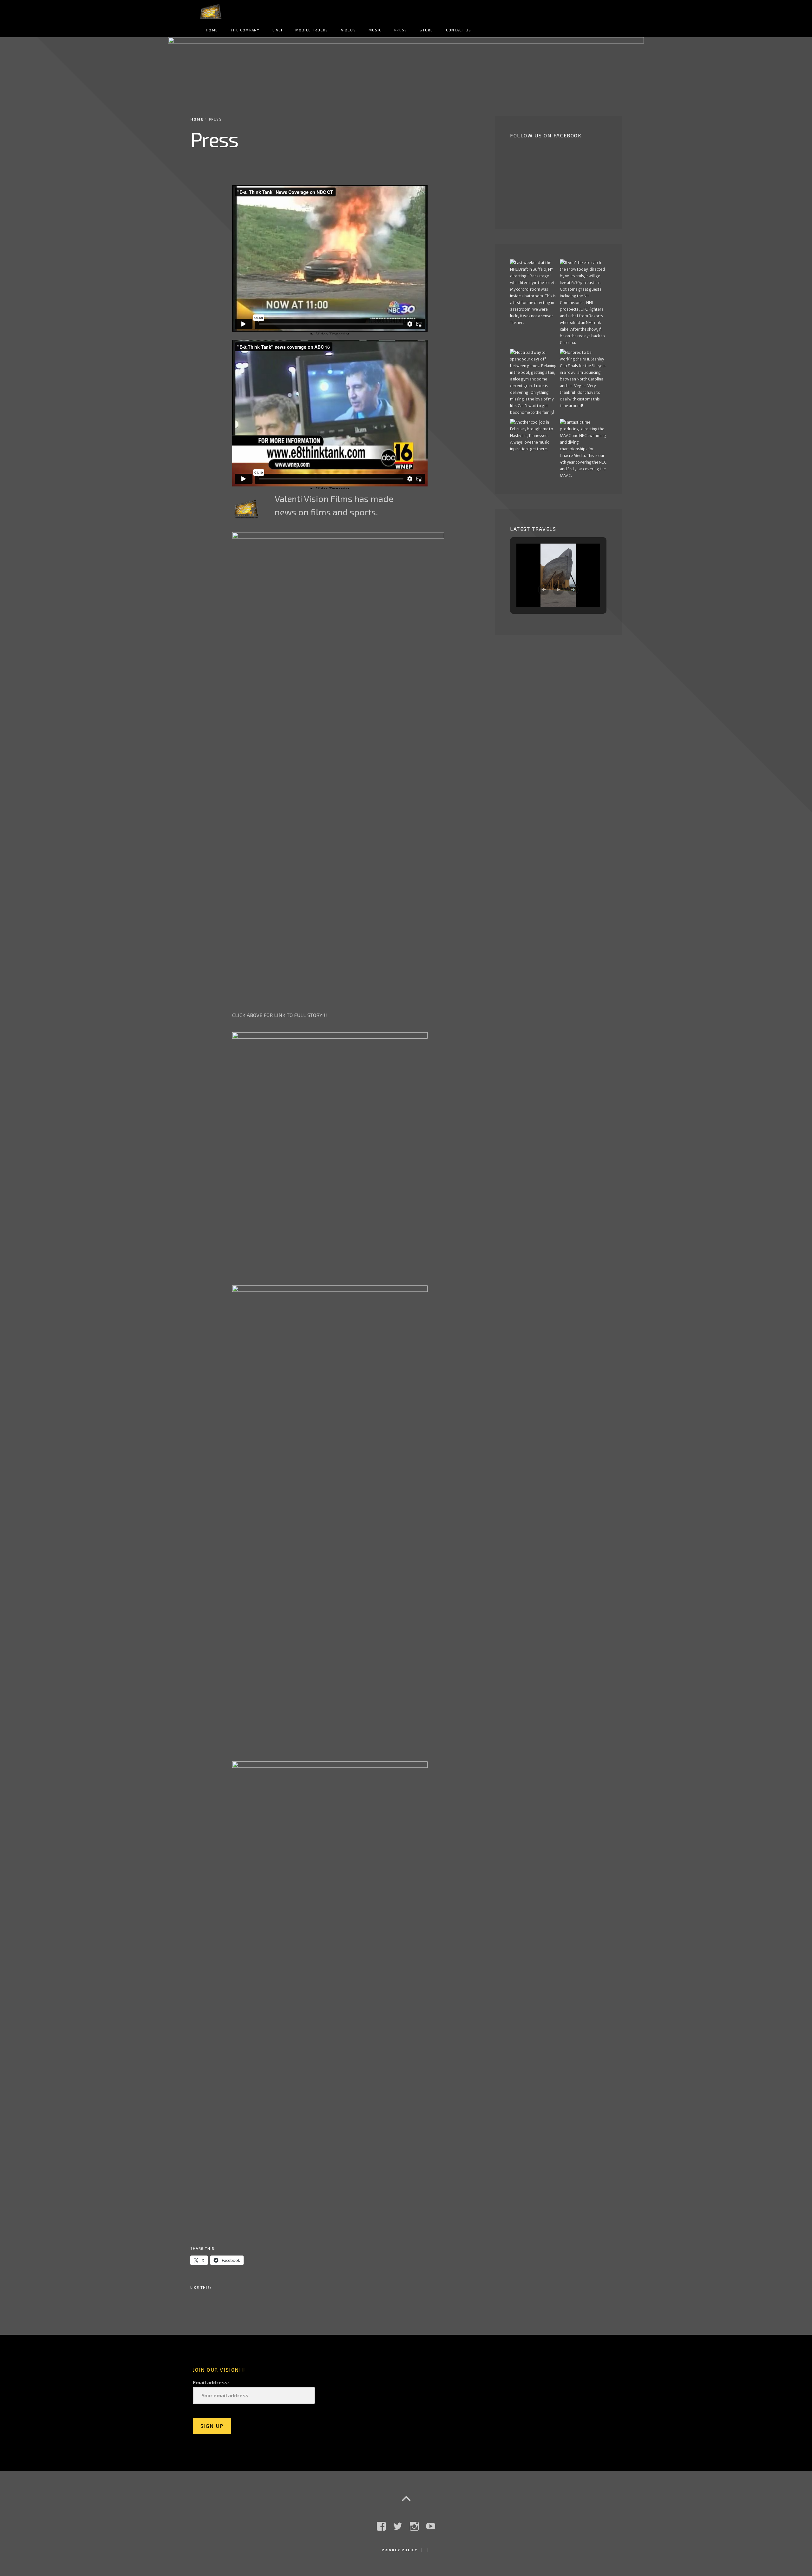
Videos (348, 30)
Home (212, 30)
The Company (245, 30)
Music (375, 30)
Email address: (211, 2382)
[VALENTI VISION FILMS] (406, 69)
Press (401, 30)
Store (426, 30)
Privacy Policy (400, 2550)
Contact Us (459, 30)
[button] (544, 590)
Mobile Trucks (312, 30)
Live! (278, 30)
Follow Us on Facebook (546, 135)
